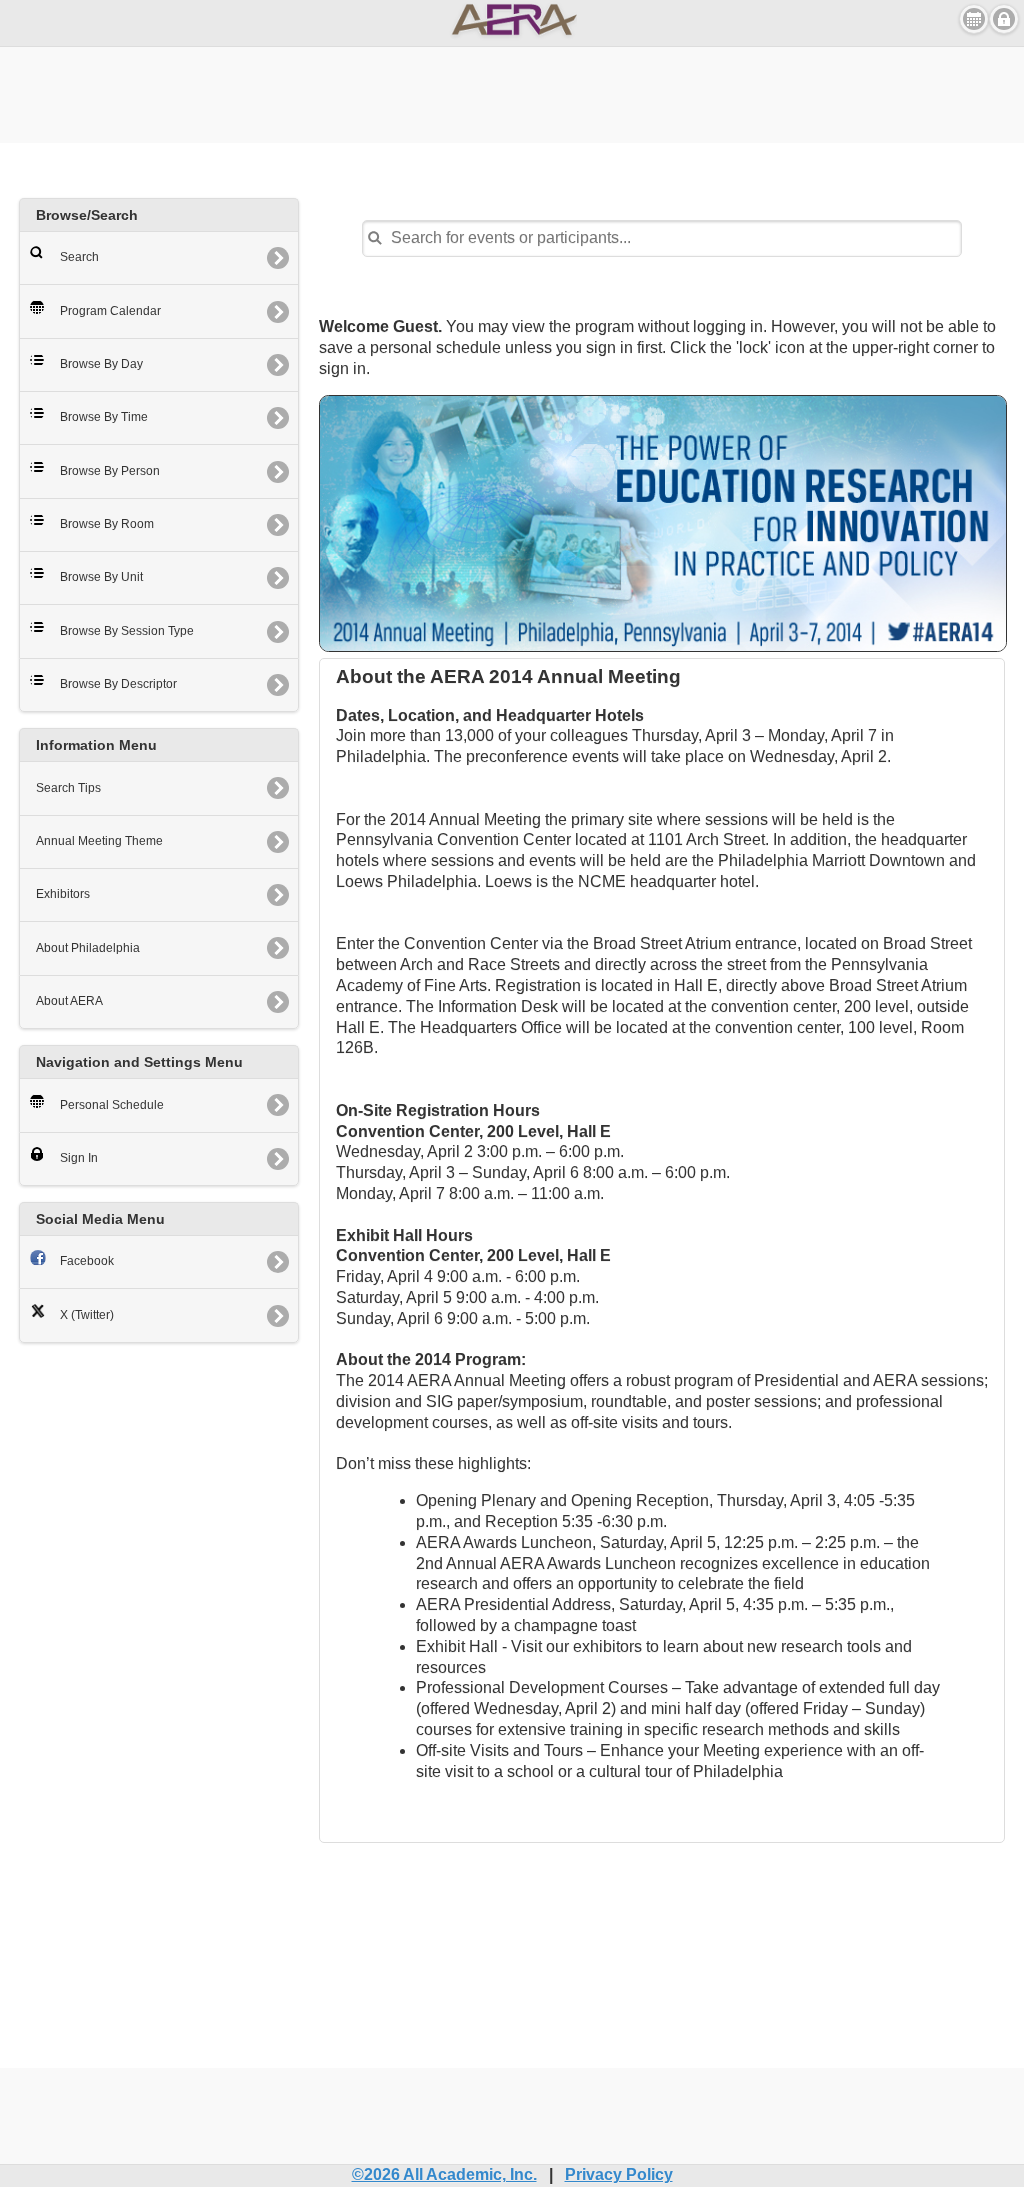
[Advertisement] (512, 92)
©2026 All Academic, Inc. (444, 2174)
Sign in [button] (1004, 19)
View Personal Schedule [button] (974, 19)
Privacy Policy (619, 2174)
